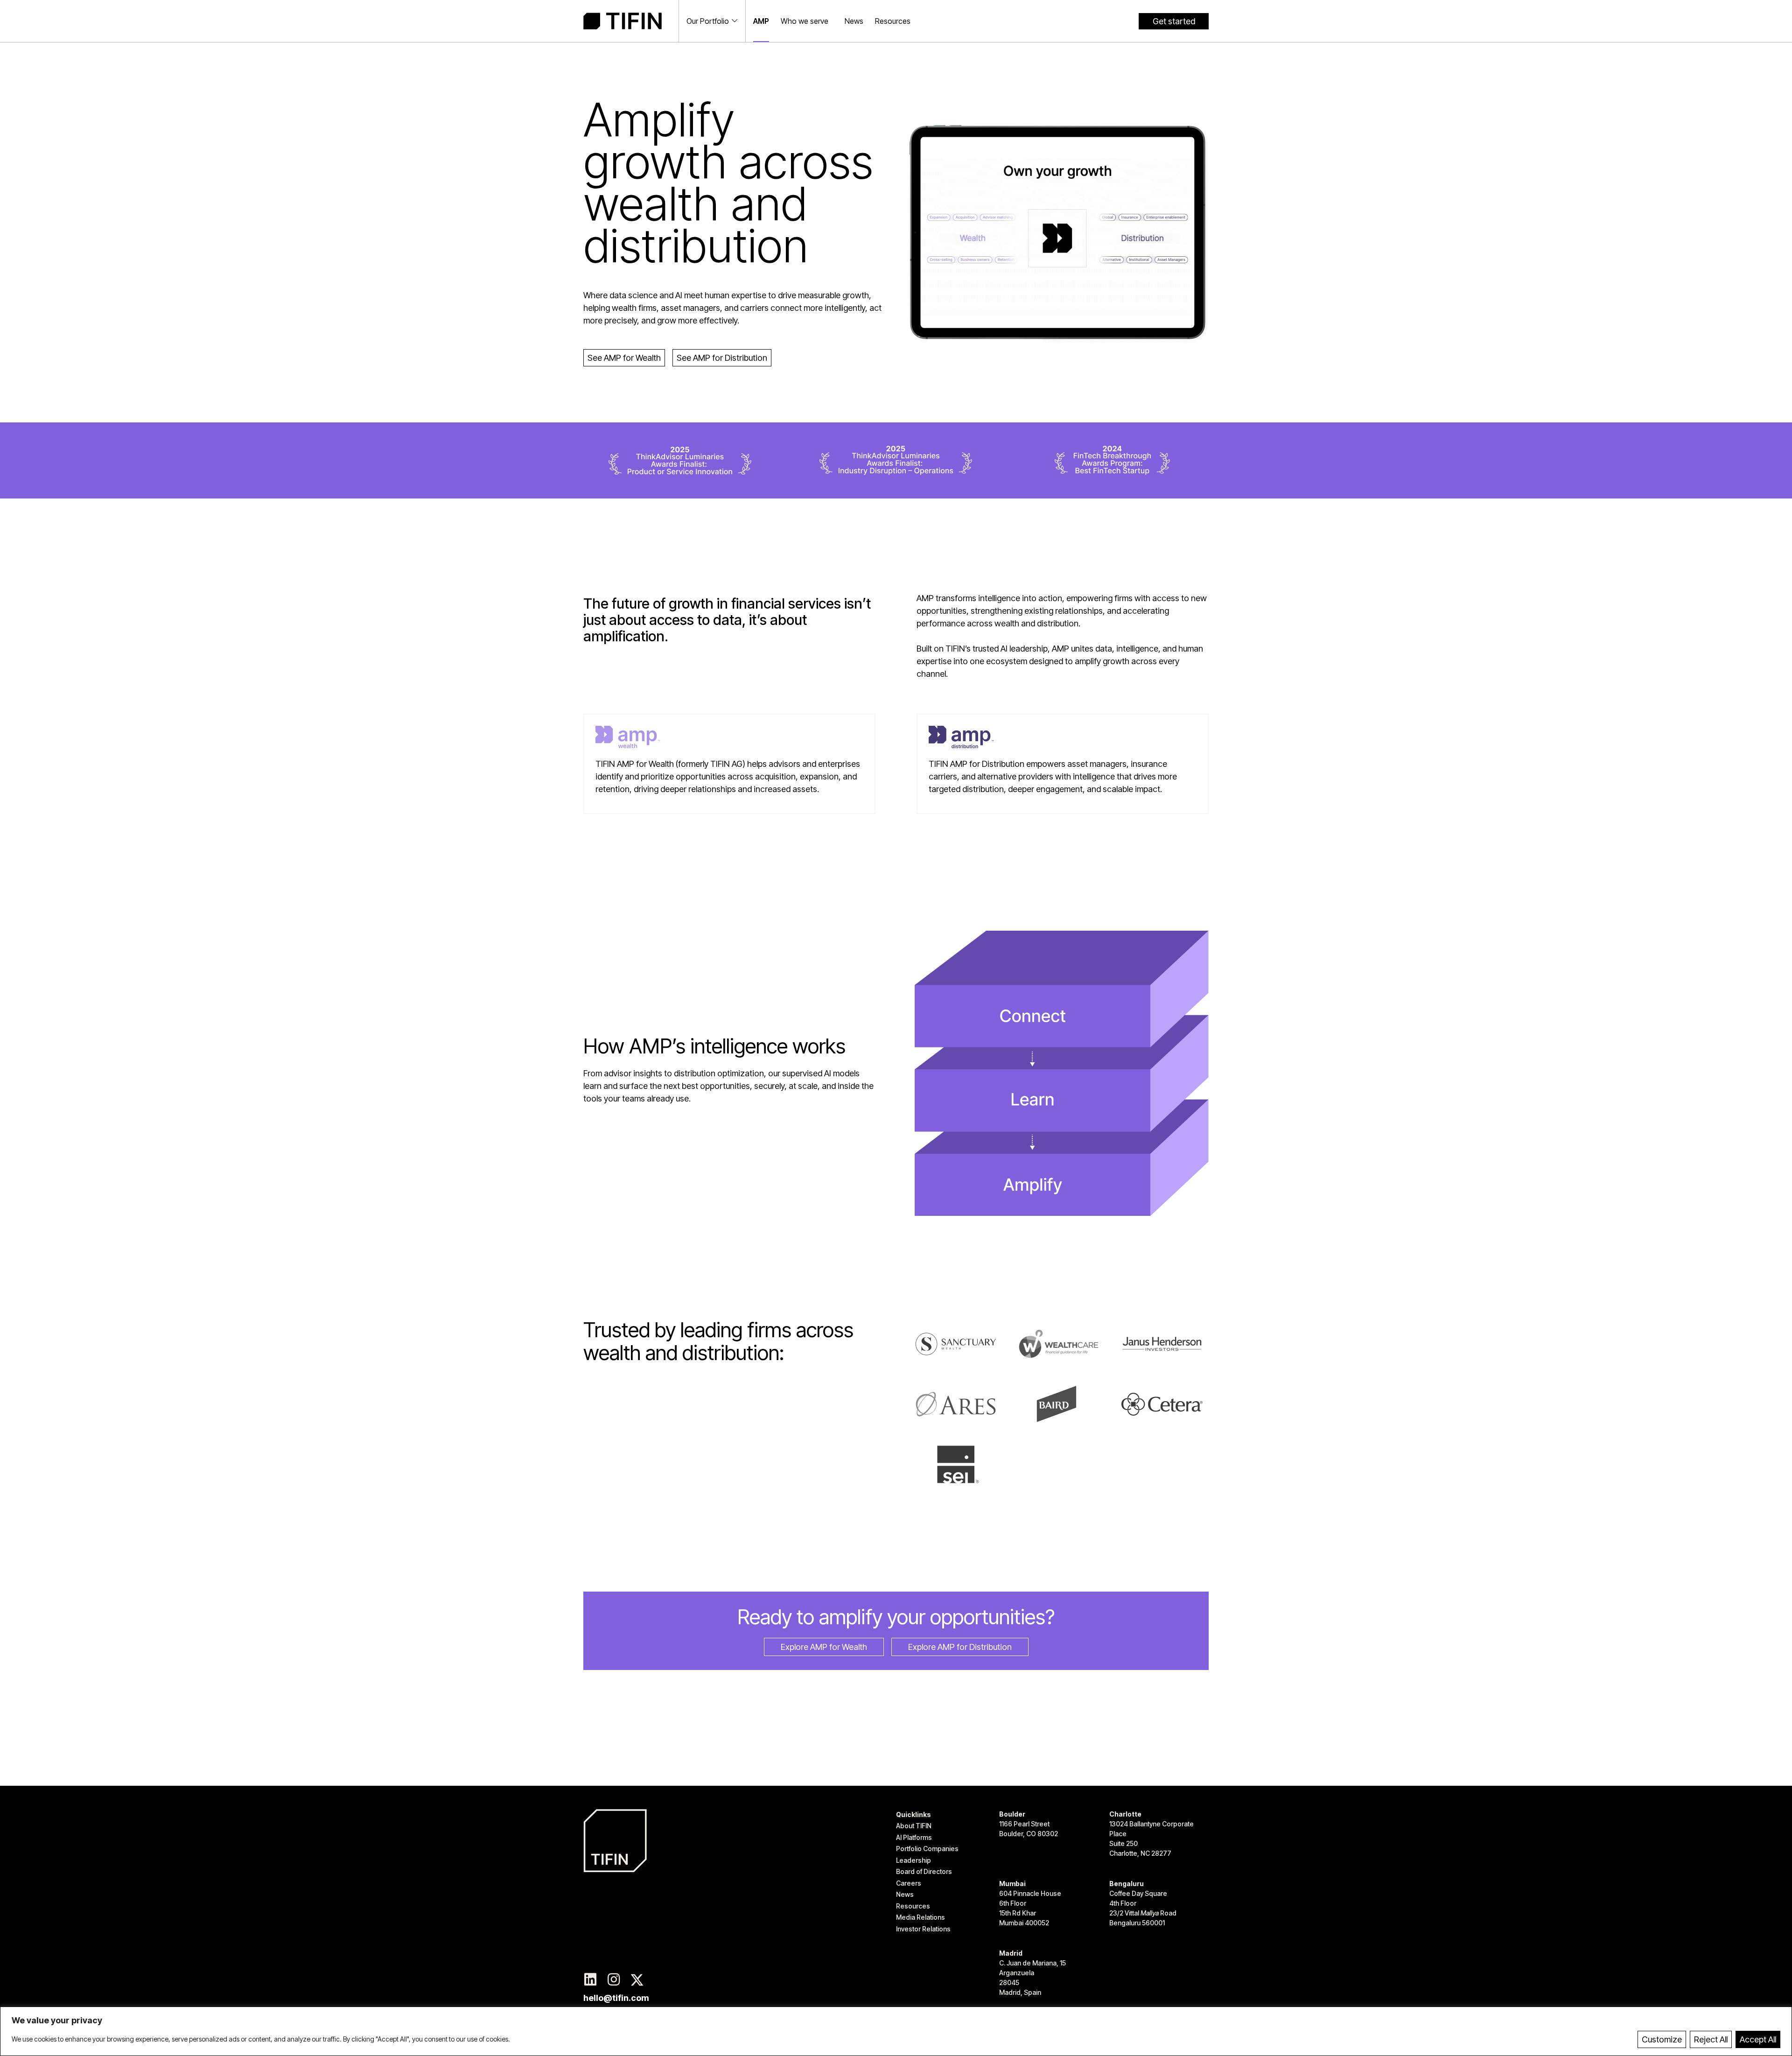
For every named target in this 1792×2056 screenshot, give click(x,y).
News (854, 21)
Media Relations (920, 1917)
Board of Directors (924, 1871)
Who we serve (805, 21)
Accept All (1758, 2039)
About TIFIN (914, 1826)
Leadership (913, 1860)
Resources (893, 21)
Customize (1662, 2039)
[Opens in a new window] (590, 1980)
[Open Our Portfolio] (735, 21)
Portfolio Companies (927, 1849)
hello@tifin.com (616, 1998)
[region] (896, 2031)
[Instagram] (614, 1980)
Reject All (1711, 2039)
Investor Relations (923, 1929)
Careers (909, 1883)
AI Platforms (914, 1837)
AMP (761, 21)
